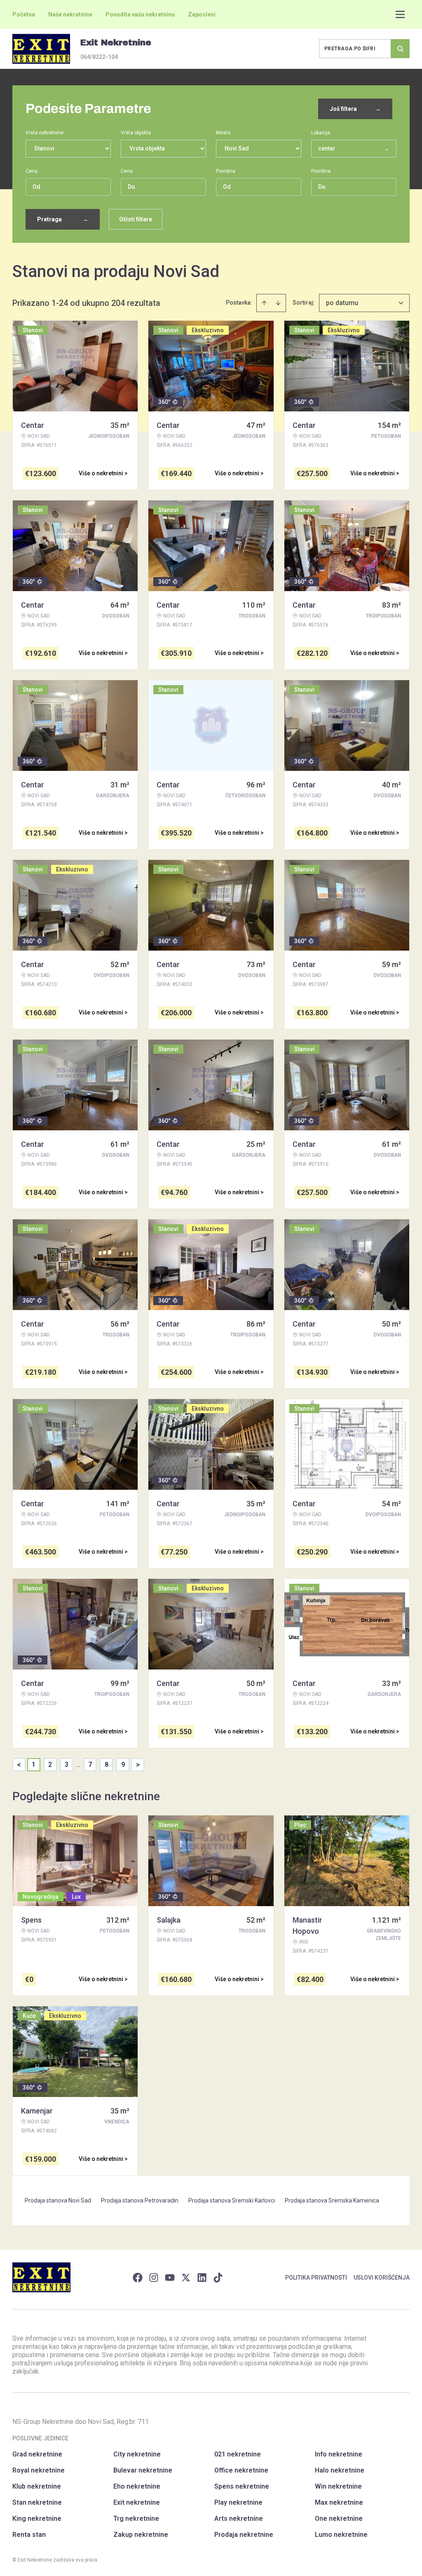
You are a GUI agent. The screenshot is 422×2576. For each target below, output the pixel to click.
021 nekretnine (238, 2454)
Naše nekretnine (70, 14)
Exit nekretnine (137, 2502)
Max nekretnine (339, 2502)
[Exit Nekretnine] (41, 49)
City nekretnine (137, 2454)
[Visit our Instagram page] (154, 2278)
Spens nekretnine (242, 2486)
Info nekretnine (339, 2454)
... (79, 1765)
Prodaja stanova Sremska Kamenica (332, 2200)
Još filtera (355, 109)
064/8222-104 (99, 57)
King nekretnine (37, 2518)
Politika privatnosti (316, 2278)
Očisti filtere (136, 219)
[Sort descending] (278, 303)
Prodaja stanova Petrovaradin (140, 2200)
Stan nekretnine (37, 2502)
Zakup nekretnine (141, 2535)
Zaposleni (202, 14)
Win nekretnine (338, 2486)
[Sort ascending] (264, 303)
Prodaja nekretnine (244, 2535)
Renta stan (29, 2535)
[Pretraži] (400, 49)
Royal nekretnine (39, 2470)
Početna (24, 14)
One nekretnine (339, 2518)
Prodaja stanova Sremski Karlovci (232, 2200)
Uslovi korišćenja (382, 2278)
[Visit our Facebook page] (138, 2278)
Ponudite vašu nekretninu (140, 14)
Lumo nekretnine (341, 2535)
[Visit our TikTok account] (218, 2278)
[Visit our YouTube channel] (170, 2278)
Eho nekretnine (137, 2486)
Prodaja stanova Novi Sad (58, 2200)
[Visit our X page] (186, 2278)
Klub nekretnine (37, 2486)
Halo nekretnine (340, 2470)
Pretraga (63, 219)
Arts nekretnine (239, 2518)
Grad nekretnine (37, 2454)
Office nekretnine (241, 2470)
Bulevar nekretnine (143, 2470)
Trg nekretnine (136, 2518)
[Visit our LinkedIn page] (202, 2278)
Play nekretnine (238, 2502)
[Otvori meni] (400, 14)
